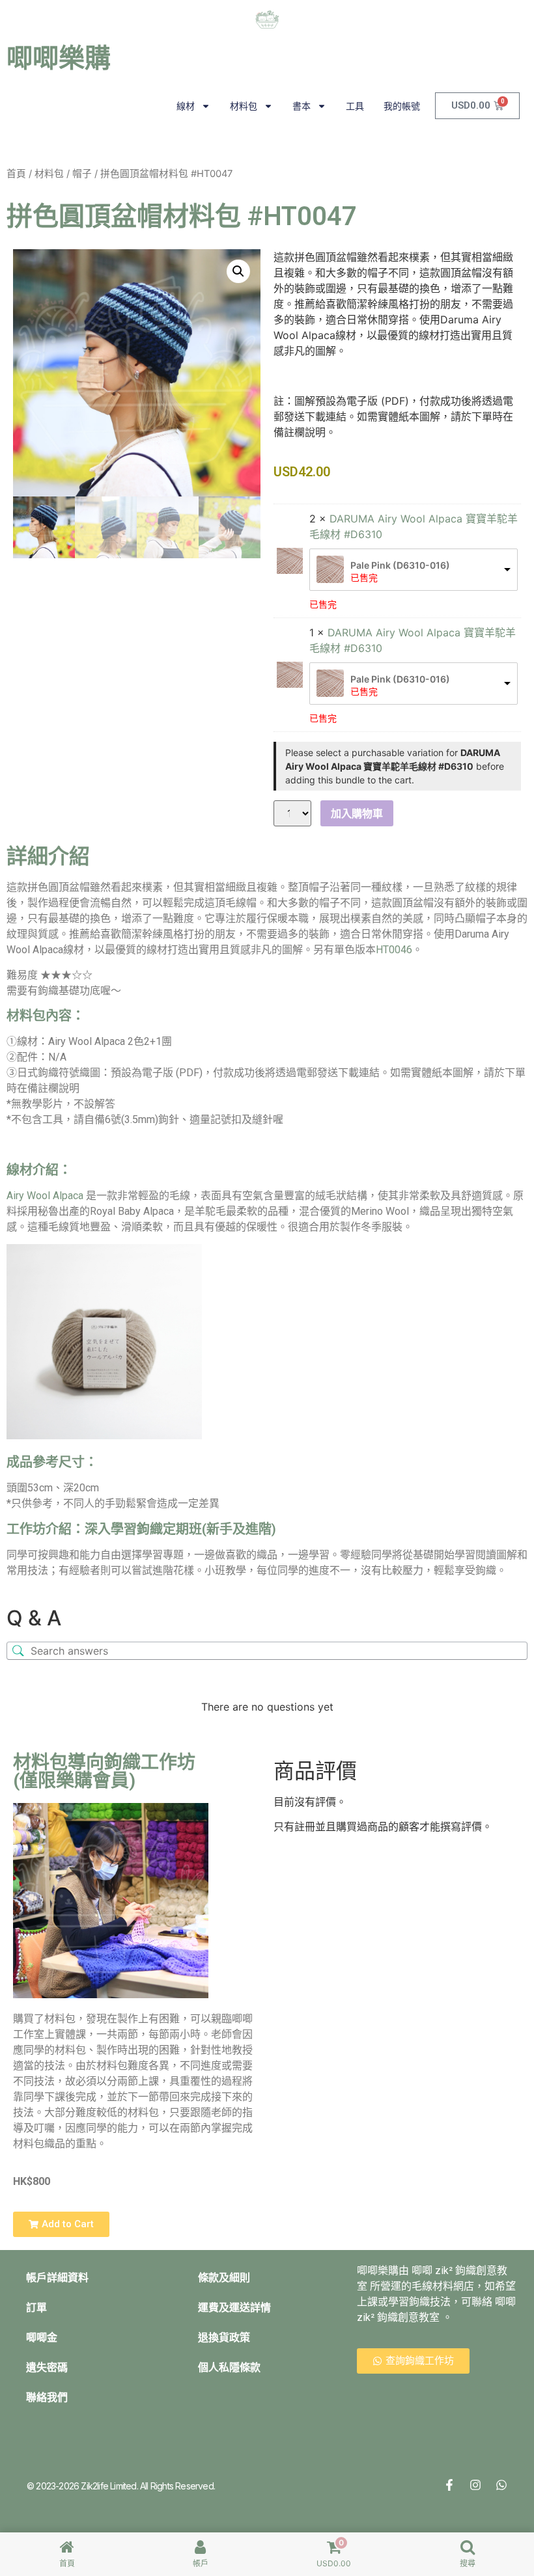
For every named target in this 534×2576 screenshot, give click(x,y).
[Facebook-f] (449, 2485)
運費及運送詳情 (234, 2308)
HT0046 (394, 950)
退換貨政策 (224, 2338)
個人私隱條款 (229, 2367)
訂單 (36, 2308)
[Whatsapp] (501, 2485)
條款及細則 (224, 2278)
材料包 (244, 106)
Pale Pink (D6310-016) (400, 565)
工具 (355, 106)
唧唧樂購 (59, 58)
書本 (302, 106)
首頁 (16, 174)
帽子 (82, 174)
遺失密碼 (47, 2367)
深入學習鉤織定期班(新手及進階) (180, 1529)
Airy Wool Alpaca (45, 1196)
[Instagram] (475, 2485)
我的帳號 (402, 106)
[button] (238, 271)
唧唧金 (42, 2338)
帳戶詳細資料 (57, 2278)
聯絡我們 (47, 2397)
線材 (186, 106)
